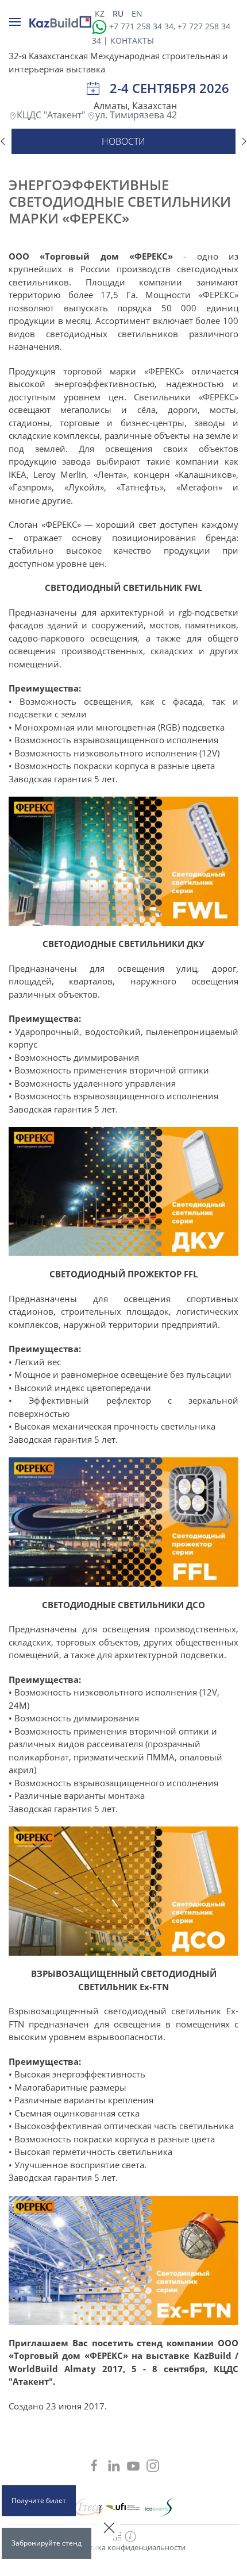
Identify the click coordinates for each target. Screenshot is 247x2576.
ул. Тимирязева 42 (136, 115)
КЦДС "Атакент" (52, 115)
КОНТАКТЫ (132, 40)
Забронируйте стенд (47, 2543)
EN (137, 13)
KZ (101, 13)
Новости (123, 141)
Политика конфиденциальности (128, 2547)
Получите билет (39, 2500)
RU (119, 13)
